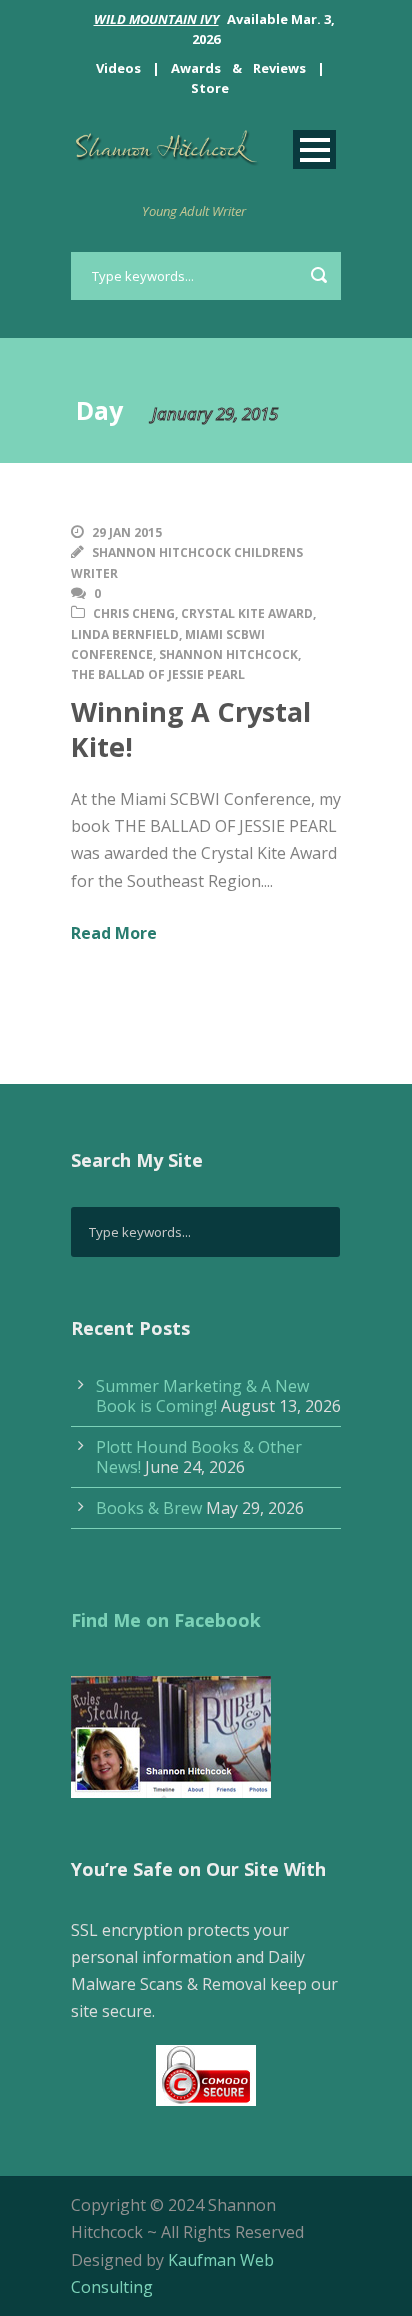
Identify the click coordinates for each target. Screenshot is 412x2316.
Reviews (279, 68)
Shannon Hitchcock (228, 654)
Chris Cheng (134, 613)
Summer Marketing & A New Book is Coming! (202, 1396)
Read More (114, 933)
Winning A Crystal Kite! (191, 729)
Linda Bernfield (125, 634)
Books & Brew (149, 1508)
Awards (196, 68)
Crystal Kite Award (247, 613)
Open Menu (314, 149)
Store (210, 88)
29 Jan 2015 (127, 532)
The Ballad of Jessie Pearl (158, 674)
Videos (118, 68)
